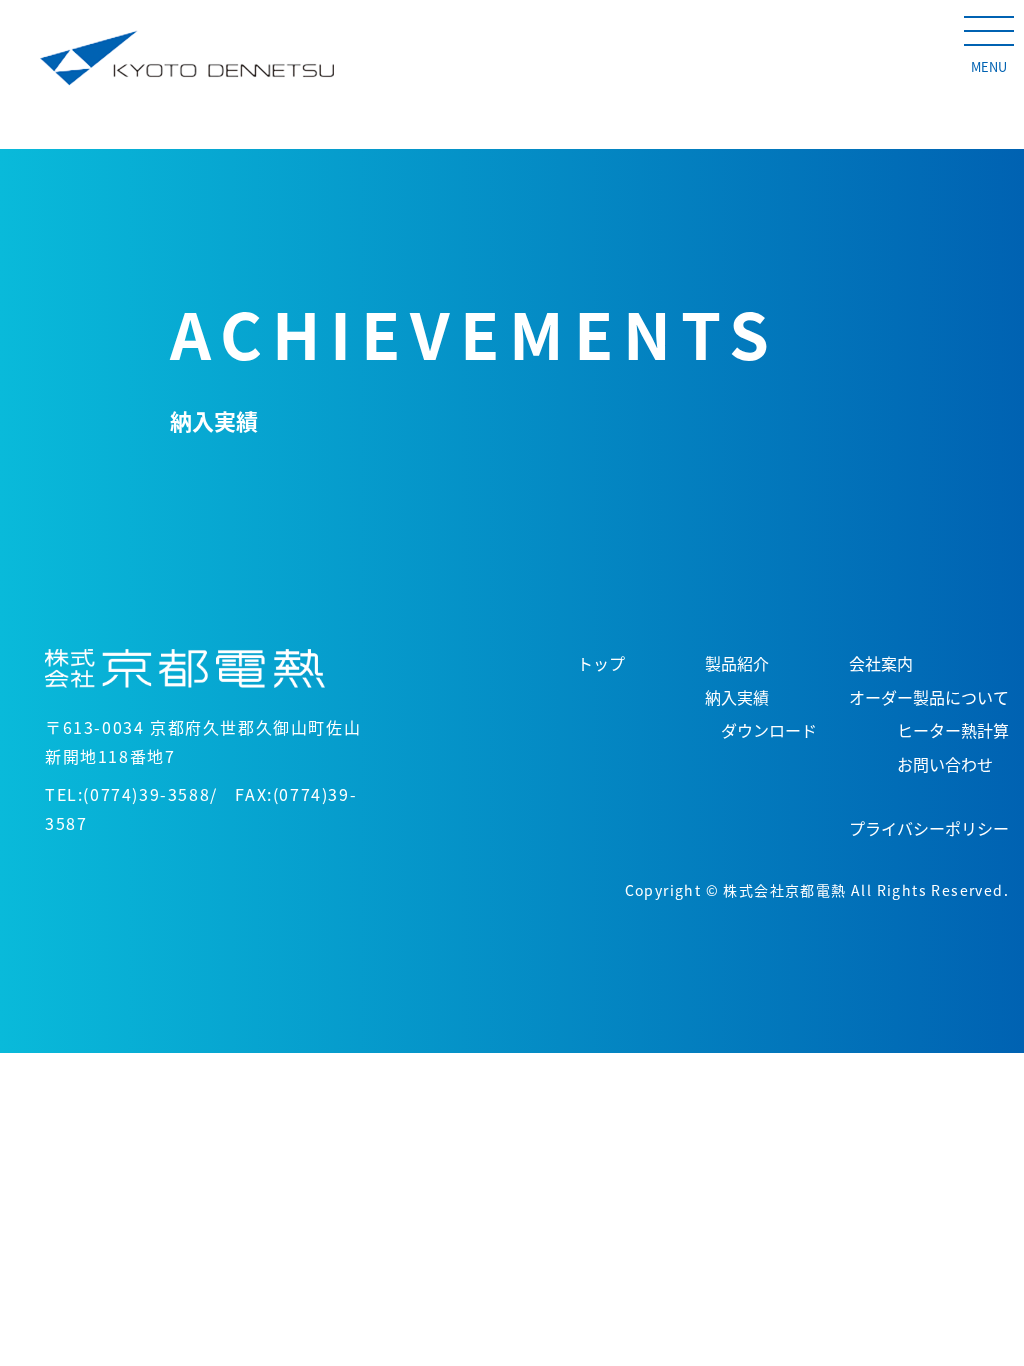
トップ (601, 663)
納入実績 (737, 697)
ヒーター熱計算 (953, 730)
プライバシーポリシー (929, 828)
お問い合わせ (945, 764)
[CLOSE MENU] (989, 30)
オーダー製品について (929, 697)
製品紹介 (737, 663)
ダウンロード (769, 730)
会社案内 (881, 663)
